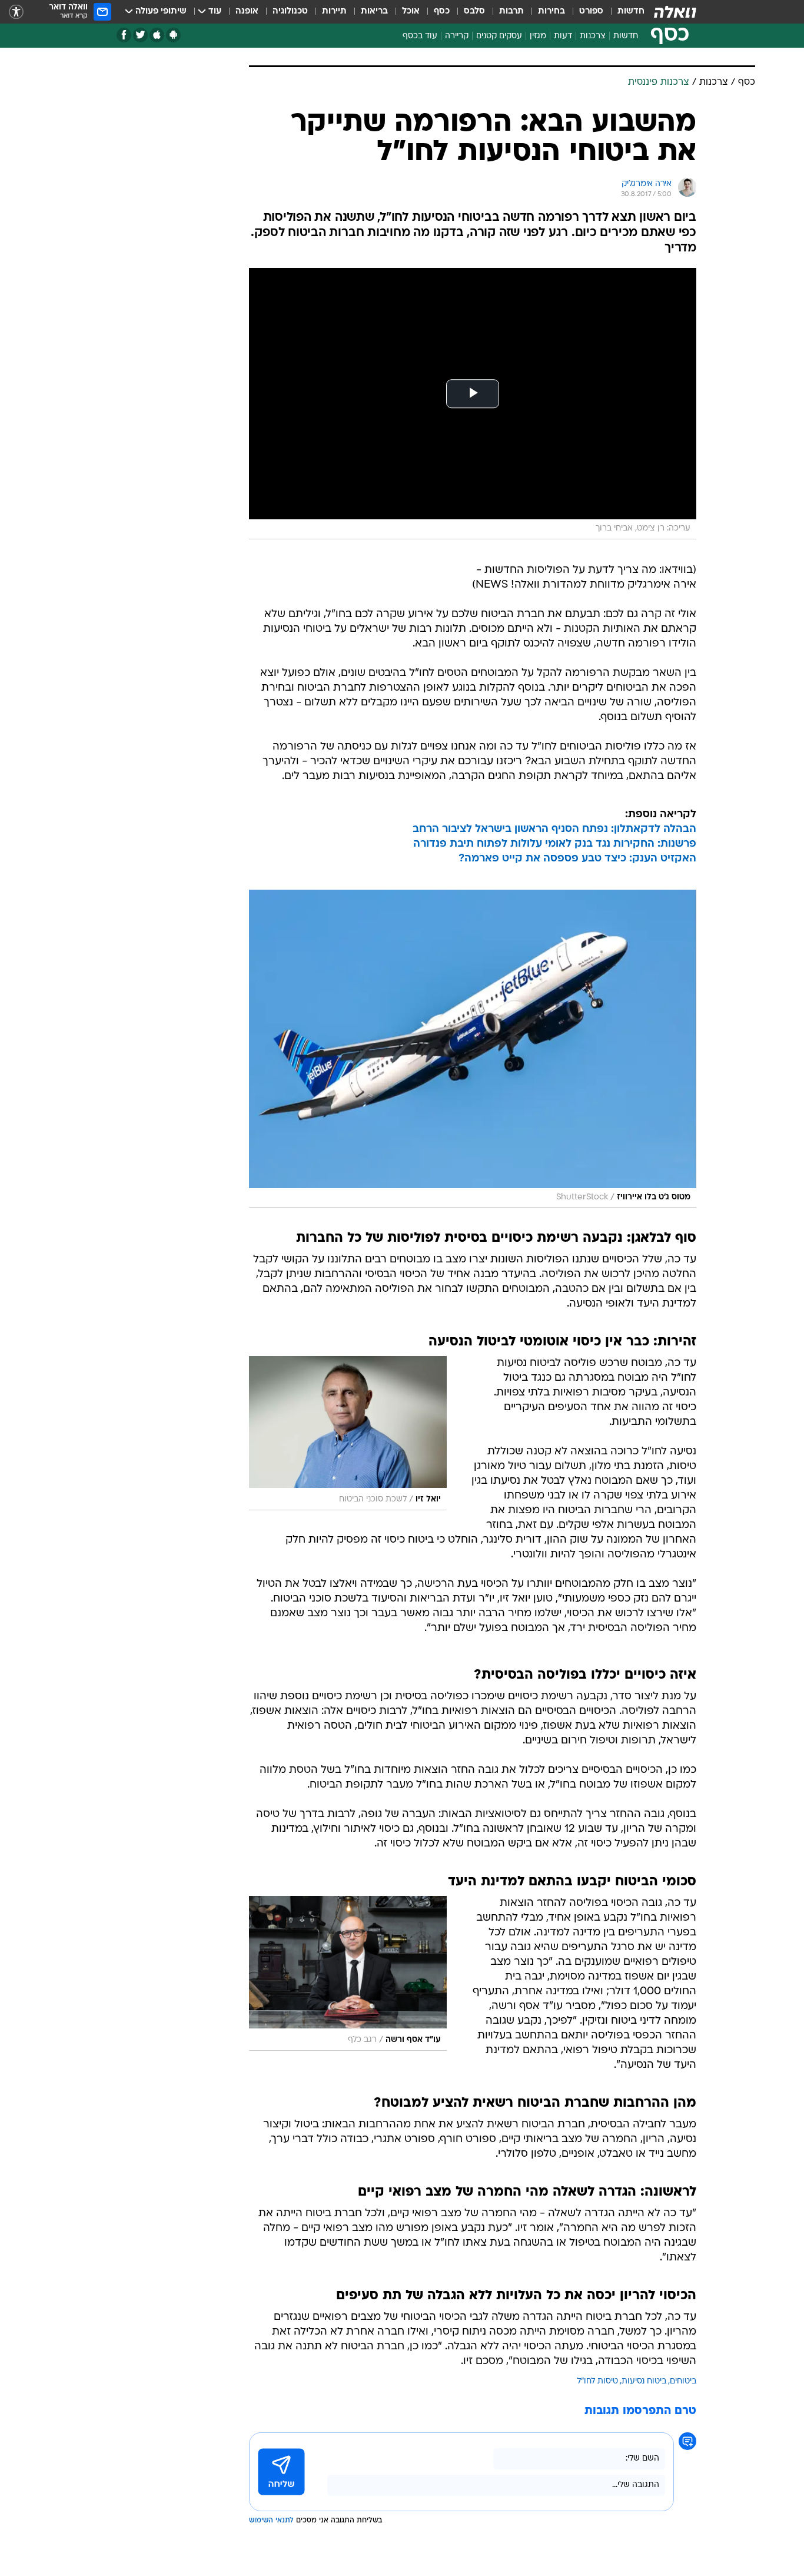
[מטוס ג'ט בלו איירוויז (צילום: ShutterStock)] (473, 1049)
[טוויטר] (140, 35)
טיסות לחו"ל (597, 2381)
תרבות (511, 11)
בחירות (551, 11)
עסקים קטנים (499, 36)
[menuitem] (624, 12)
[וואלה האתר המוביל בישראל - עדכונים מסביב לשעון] (675, 12)
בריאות (374, 11)
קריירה (457, 36)
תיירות (334, 11)
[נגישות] (16, 12)
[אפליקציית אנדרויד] (173, 35)
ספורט (591, 11)
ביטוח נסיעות (644, 2381)
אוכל (411, 11)
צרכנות (593, 36)
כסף (442, 11)
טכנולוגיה (290, 11)
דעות (563, 36)
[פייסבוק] (124, 35)
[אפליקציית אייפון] (157, 35)
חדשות (631, 11)
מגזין (538, 36)
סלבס (474, 11)
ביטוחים (683, 2381)
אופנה (247, 11)
